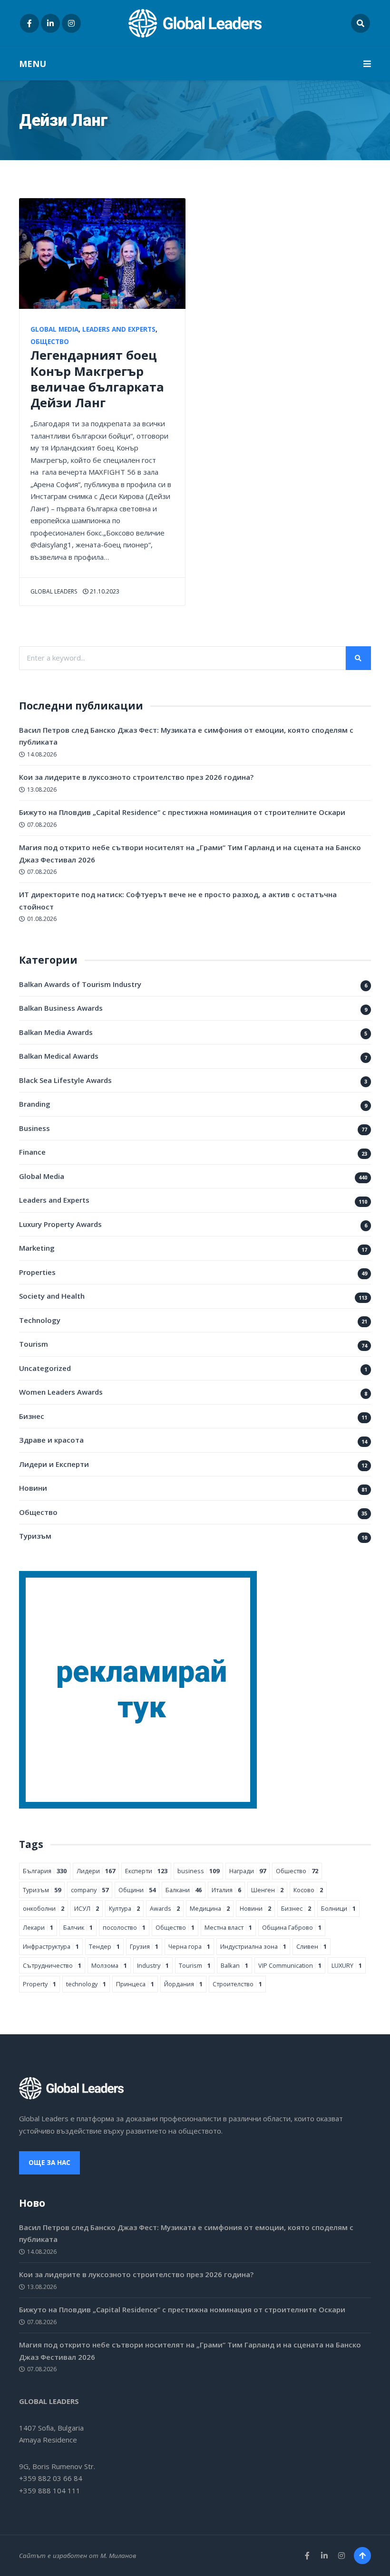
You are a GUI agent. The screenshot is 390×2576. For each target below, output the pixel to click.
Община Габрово (292, 1927)
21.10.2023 (104, 591)
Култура (124, 1908)
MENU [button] (33, 64)
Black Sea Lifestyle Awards (65, 1080)
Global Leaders (54, 591)
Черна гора (189, 1946)
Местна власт (228, 1927)
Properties (37, 1272)
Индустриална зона (253, 1946)
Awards (165, 1908)
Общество (50, 342)
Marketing (37, 1248)
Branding (35, 1104)
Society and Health (52, 1296)
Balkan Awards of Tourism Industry (80, 984)
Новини (33, 1488)
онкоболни (44, 1908)
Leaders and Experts (119, 329)
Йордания (183, 1984)
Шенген (267, 1890)
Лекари (38, 1927)
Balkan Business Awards (61, 1008)
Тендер (104, 1946)
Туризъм (35, 1536)
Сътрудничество (52, 1965)
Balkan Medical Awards (59, 1056)
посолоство (124, 1927)
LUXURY (347, 1965)
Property (39, 1984)
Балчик (78, 1927)
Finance (32, 1152)
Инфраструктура (51, 1946)
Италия (226, 1890)
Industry (153, 1965)
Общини (137, 1890)
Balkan (234, 1965)
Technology (40, 1320)
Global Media (54, 329)
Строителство (237, 1984)
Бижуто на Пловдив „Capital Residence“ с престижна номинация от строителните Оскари (182, 812)
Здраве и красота (51, 1440)
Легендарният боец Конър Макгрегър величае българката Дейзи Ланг (97, 378)
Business (34, 1128)
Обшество (297, 1871)
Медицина (210, 1908)
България (45, 1871)
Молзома (109, 1965)
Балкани (184, 1890)
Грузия (144, 1946)
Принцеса (135, 1984)
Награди (248, 1871)
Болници (338, 1908)
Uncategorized (45, 1368)
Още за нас (49, 2163)
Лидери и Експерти (54, 1464)
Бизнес (32, 1416)
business (198, 1871)
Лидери (96, 1871)
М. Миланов (118, 2556)
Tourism (34, 1344)
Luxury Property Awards (60, 1224)
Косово (308, 1890)
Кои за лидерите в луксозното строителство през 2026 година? (136, 777)
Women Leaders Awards (61, 1392)
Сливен (312, 1946)
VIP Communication (290, 1965)
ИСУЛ (87, 1908)
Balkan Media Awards (56, 1032)
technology (86, 1984)
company (90, 1890)
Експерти (146, 1871)
